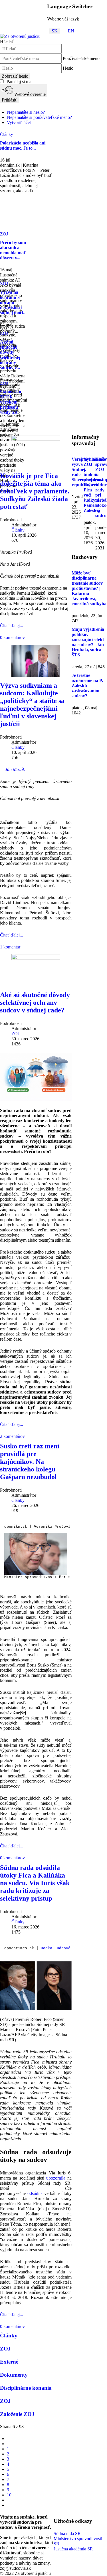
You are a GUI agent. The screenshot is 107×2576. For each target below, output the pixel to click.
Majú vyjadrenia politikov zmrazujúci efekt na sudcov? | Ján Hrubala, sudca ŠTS (88, 642)
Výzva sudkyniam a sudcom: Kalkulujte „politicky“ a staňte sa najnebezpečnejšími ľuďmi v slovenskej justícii (32, 705)
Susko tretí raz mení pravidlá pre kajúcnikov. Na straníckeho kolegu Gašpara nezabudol (30, 1461)
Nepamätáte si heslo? (26, 112)
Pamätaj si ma (18, 81)
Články (18, 530)
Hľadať (7, 41)
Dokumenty (14, 2375)
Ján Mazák (15, 769)
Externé (9, 2362)
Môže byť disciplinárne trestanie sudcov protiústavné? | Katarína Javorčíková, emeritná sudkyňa (89, 588)
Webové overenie (29, 94)
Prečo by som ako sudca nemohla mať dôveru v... (13, 250)
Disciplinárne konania (26, 2388)
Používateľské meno (81, 58)
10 (9, 2495)
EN (71, 31)
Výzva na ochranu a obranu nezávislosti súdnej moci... (13, 302)
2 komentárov (12, 1436)
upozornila (56, 2178)
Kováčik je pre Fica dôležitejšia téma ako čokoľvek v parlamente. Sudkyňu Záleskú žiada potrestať (35, 491)
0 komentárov (12, 637)
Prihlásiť (9, 100)
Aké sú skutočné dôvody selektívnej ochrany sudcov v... (10, 355)
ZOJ (15, 1034)
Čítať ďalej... (12, 626)
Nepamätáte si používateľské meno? (39, 117)
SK (55, 31)
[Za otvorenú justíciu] (20, 36)
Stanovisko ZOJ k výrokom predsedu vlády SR (11, 402)
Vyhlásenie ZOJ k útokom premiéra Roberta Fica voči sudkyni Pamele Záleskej (94, 485)
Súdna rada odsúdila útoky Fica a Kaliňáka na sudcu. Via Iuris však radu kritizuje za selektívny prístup (35, 1883)
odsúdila (35, 2193)
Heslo (68, 68)
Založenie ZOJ (17, 2414)
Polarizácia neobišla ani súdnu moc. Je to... (23, 145)
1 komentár (10, 947)
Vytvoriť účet (19, 122)
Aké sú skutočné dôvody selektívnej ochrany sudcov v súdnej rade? (35, 1002)
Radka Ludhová (56, 1948)
